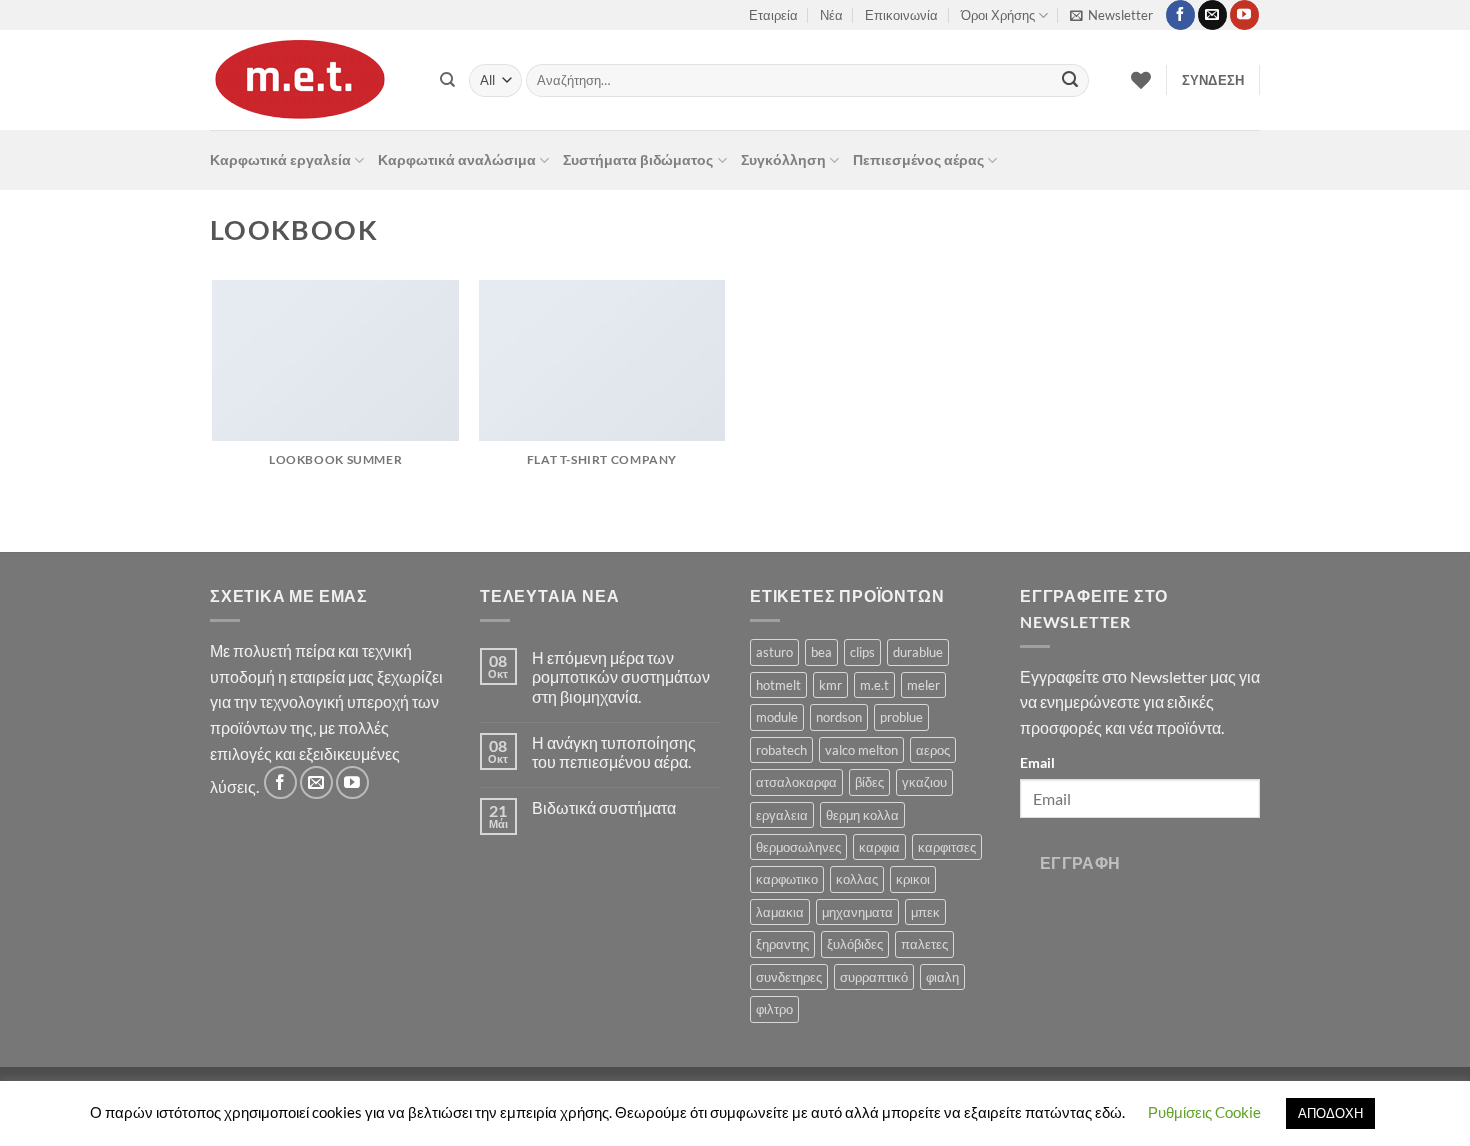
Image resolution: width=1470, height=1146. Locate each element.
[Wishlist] (1141, 80)
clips (862, 652)
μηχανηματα (857, 912)
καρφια (879, 847)
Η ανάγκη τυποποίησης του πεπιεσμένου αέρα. (614, 752)
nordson (839, 717)
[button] (1111, 15)
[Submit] (1070, 81)
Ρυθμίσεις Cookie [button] (1204, 1112)
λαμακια (780, 912)
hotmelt (778, 685)
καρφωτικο (787, 879)
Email (1037, 762)
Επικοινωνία (901, 15)
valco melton (861, 750)
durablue (918, 652)
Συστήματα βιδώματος (638, 159)
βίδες (869, 782)
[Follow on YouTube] (1244, 15)
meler (923, 685)
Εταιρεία (773, 15)
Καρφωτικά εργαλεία (280, 159)
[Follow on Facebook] (1180, 15)
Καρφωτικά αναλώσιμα (457, 159)
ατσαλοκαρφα (796, 782)
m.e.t (874, 685)
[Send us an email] (1212, 15)
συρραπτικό (874, 977)
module (777, 717)
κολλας (857, 879)
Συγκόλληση (783, 159)
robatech (781, 750)
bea (821, 652)
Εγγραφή (1080, 863)
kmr (830, 685)
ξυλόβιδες (855, 944)
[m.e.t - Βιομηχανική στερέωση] (310, 80)
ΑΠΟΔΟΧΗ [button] (1330, 1113)
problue (901, 717)
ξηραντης (782, 944)
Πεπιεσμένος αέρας (918, 159)
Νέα (831, 15)
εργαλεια (782, 815)
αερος (933, 750)
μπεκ (925, 912)
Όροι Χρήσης (998, 15)
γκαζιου (924, 782)
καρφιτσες (947, 847)
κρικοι (913, 879)
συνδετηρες (789, 977)
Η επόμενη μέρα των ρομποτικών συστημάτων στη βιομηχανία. (621, 676)
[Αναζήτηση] (447, 80)
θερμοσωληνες (798, 847)
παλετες (924, 944)
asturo (774, 652)
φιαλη (942, 977)
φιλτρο (774, 1009)
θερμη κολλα (862, 815)
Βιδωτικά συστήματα (604, 807)
